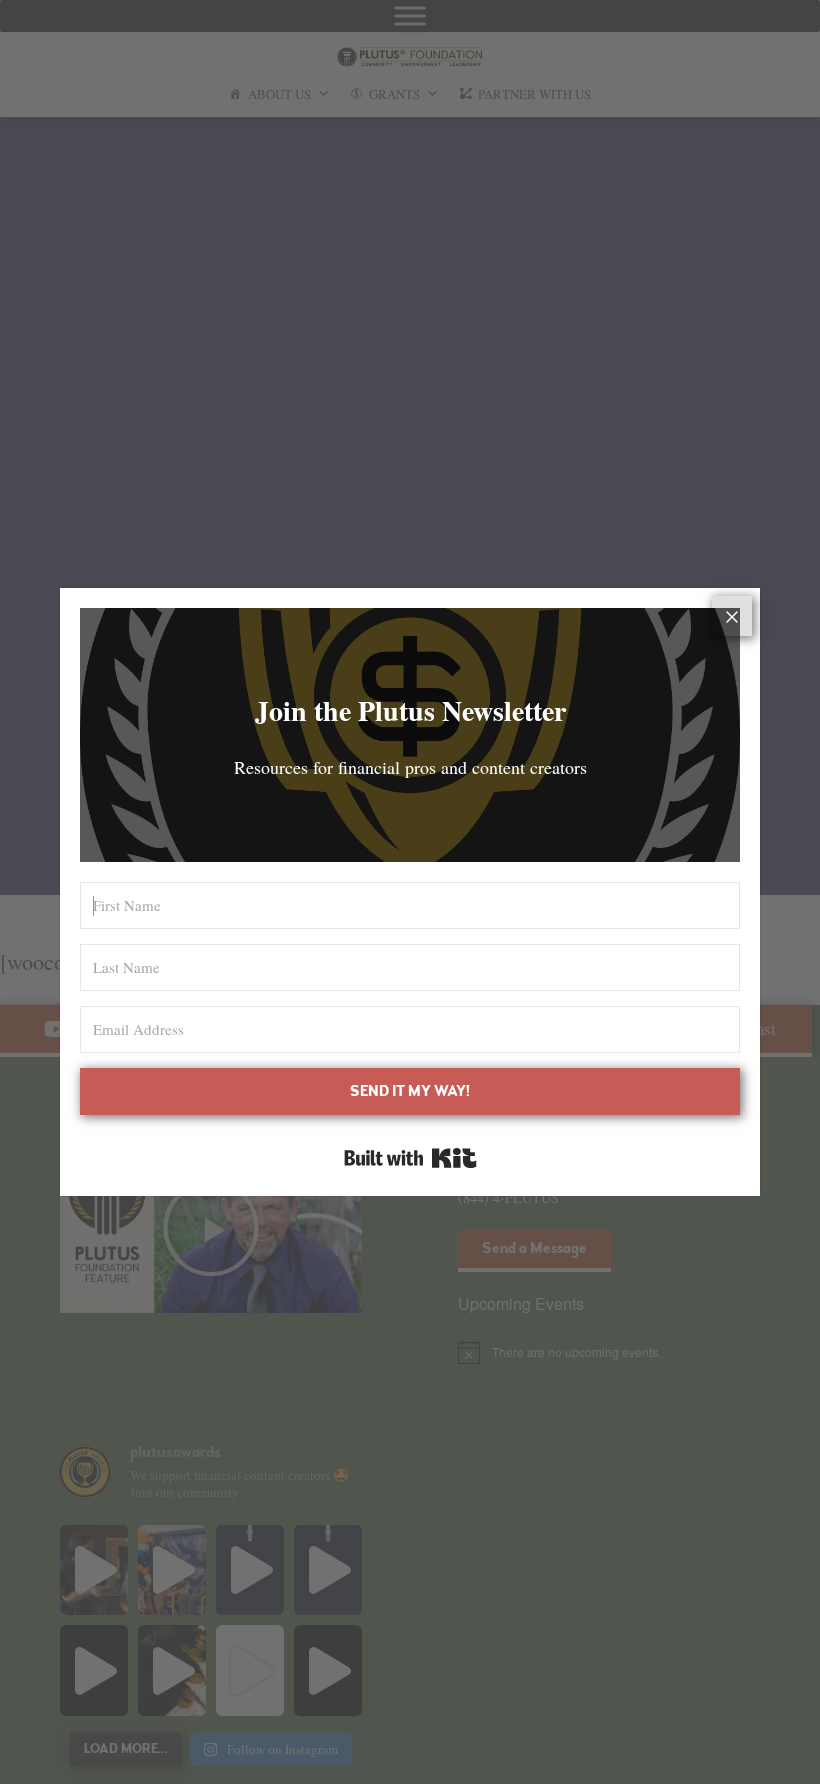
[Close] (732, 616)
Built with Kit (410, 1158)
